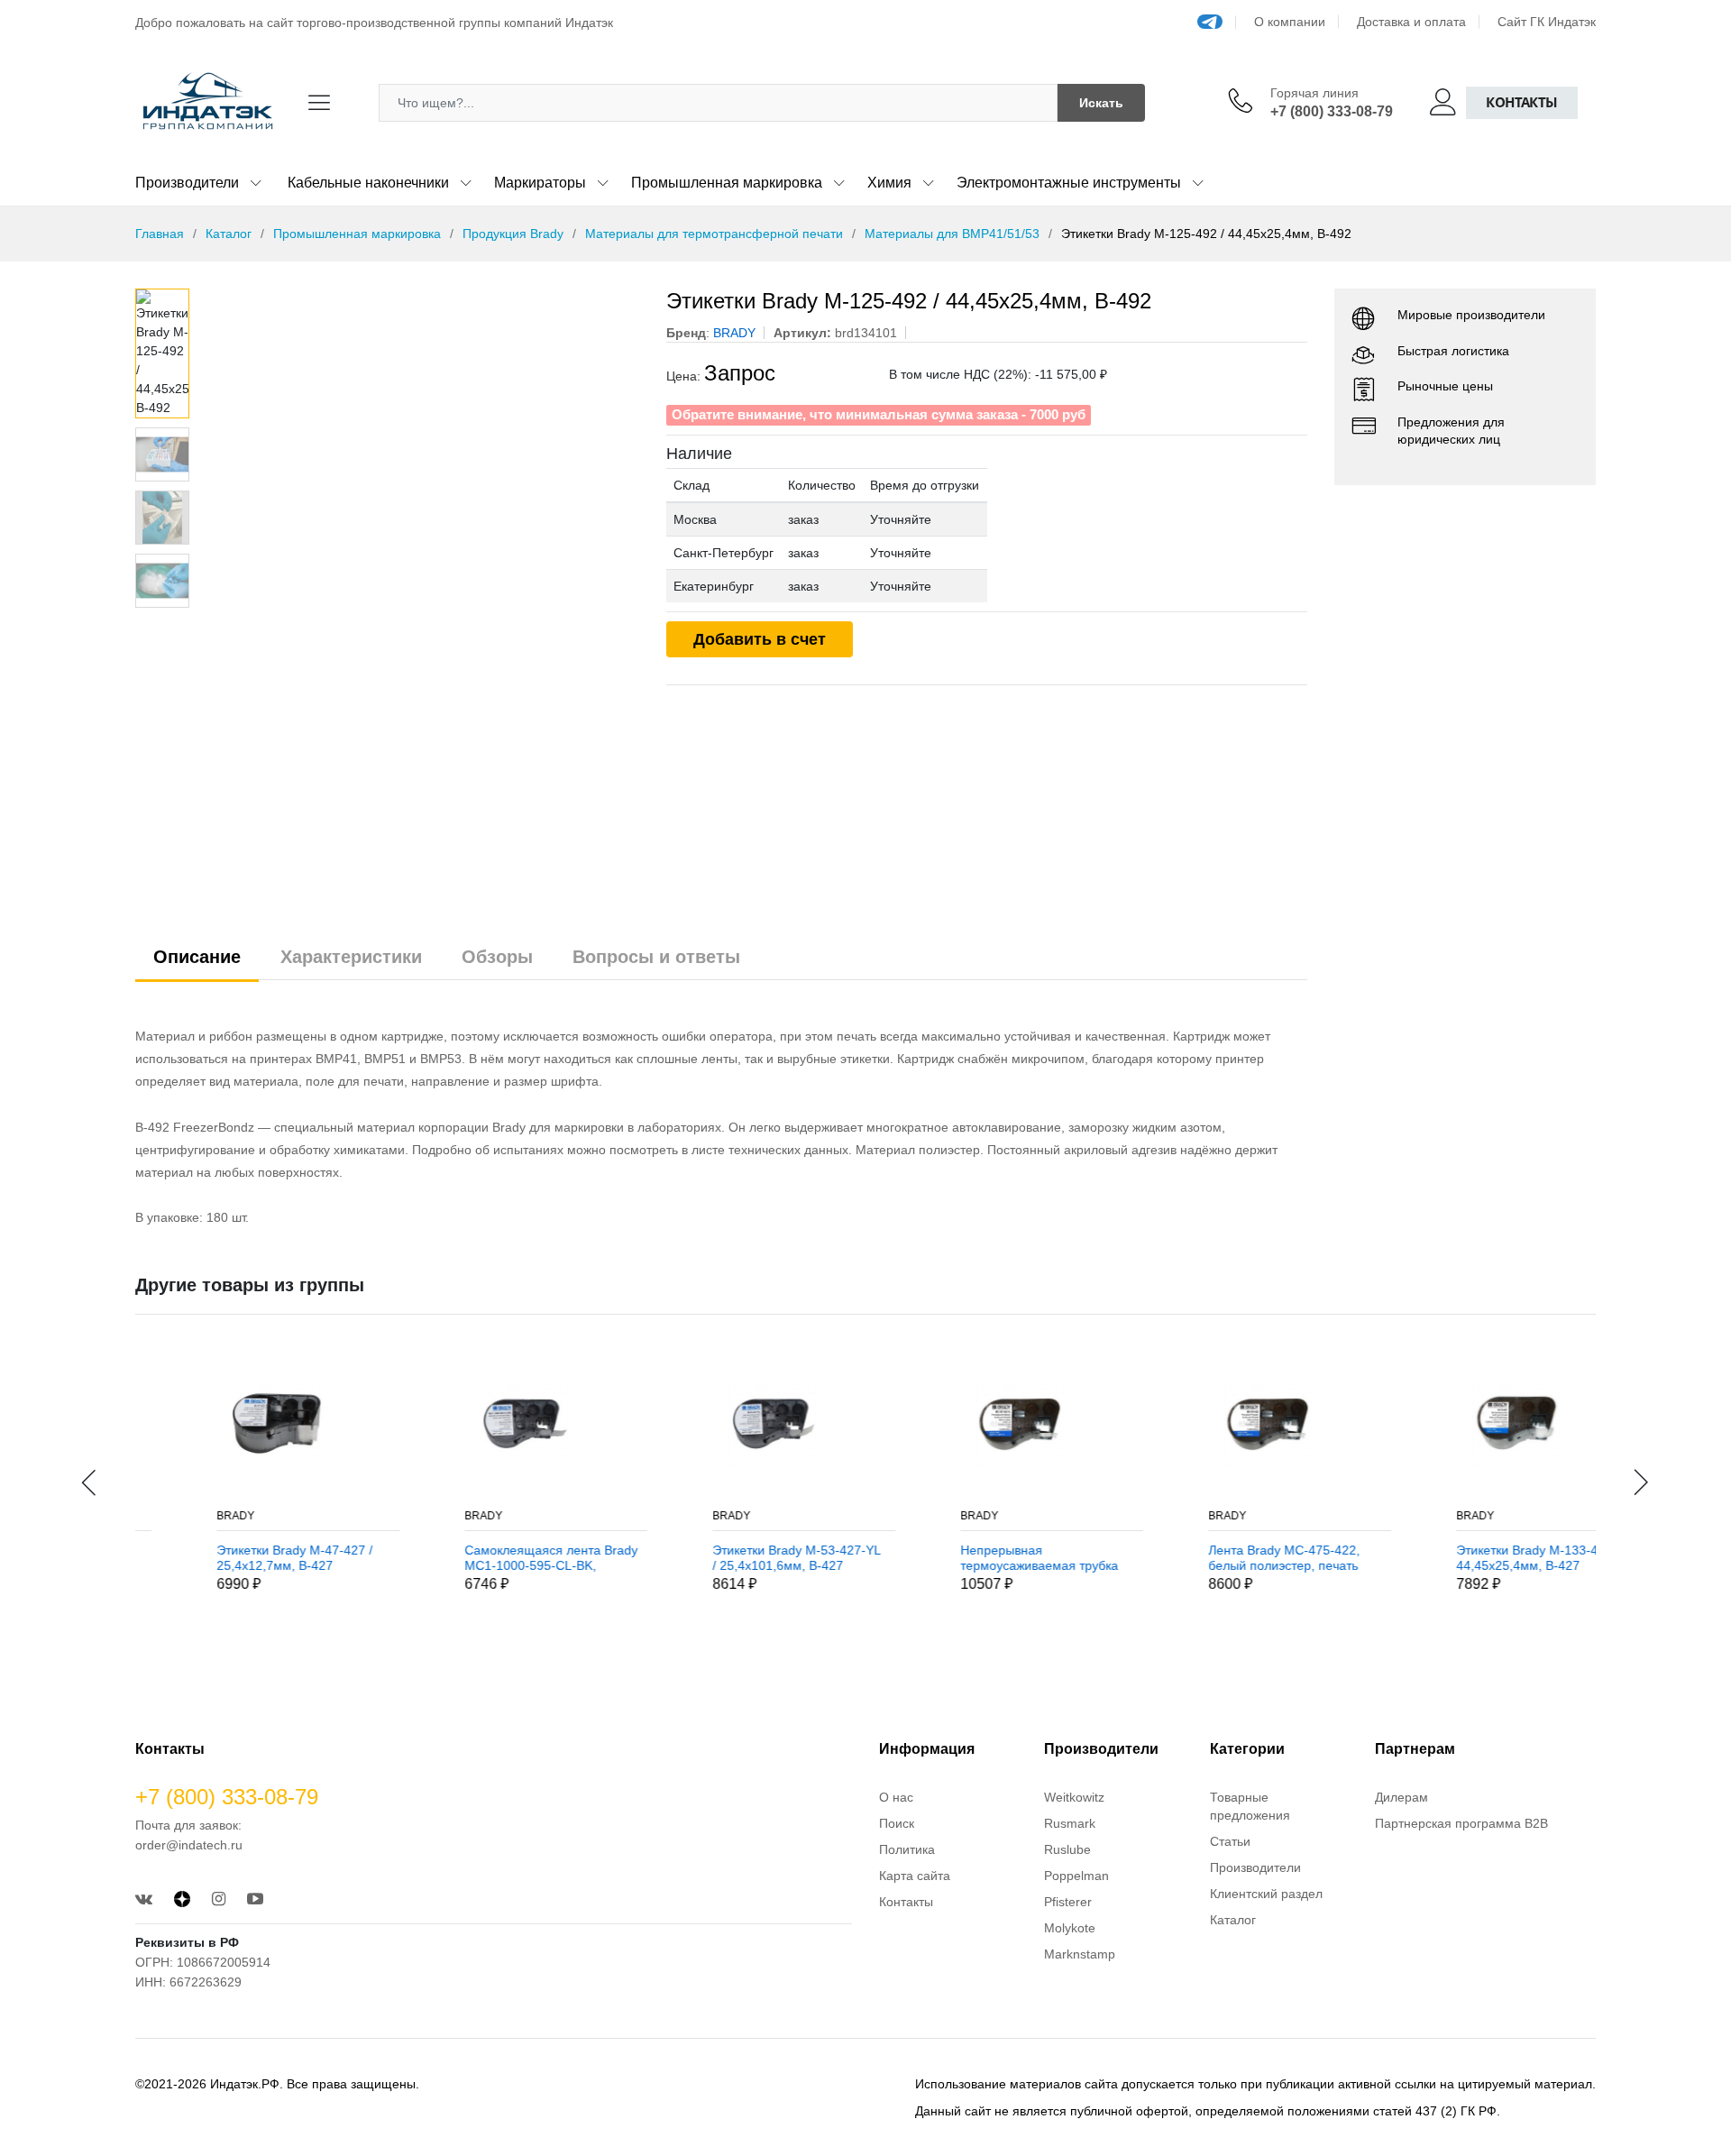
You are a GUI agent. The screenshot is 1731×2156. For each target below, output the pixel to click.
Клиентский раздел (1266, 1894)
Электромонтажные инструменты (1069, 183)
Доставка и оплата (1411, 22)
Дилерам (1401, 1797)
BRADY (173, 1516)
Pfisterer (1068, 1902)
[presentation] (90, 1482)
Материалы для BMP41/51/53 (952, 234)
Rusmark (1070, 1823)
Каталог (229, 234)
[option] (419, 424)
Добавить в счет (760, 639)
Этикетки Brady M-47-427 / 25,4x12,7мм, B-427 (232, 1558)
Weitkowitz (1074, 1797)
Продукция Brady (513, 234)
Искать (1101, 103)
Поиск (897, 1823)
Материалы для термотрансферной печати (714, 234)
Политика (907, 1849)
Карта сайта (915, 1876)
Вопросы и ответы (656, 957)
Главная (160, 234)
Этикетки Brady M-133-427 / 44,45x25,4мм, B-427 (1475, 1558)
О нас (896, 1797)
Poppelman (1076, 1876)
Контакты (1522, 102)
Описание (197, 957)
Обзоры (497, 957)
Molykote (1070, 1928)
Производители (187, 183)
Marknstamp (1080, 1954)
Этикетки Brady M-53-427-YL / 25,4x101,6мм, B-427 (734, 1558)
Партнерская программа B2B (1461, 1823)
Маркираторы (540, 183)
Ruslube (1067, 1849)
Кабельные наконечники (368, 183)
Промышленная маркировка (727, 183)
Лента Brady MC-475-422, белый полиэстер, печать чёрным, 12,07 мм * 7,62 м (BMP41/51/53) (1224, 1558)
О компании (1290, 22)
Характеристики (351, 957)
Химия (889, 183)
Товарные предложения (1250, 1806)
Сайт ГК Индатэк (1547, 22)
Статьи (1230, 1841)
